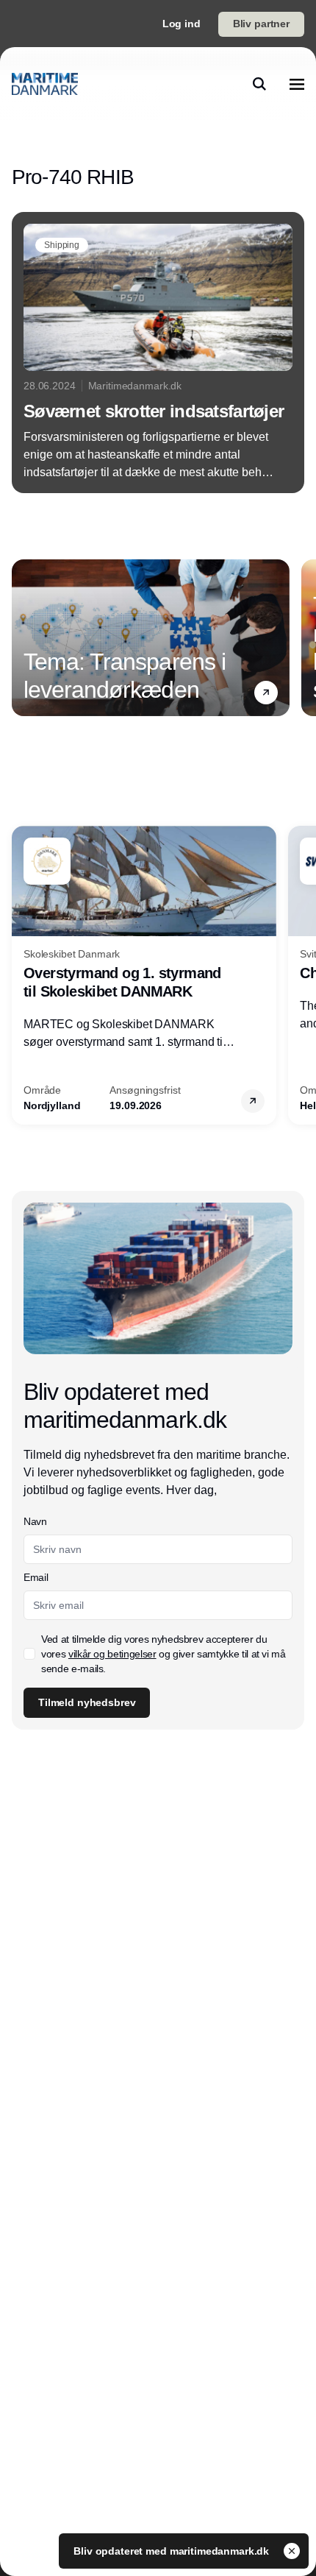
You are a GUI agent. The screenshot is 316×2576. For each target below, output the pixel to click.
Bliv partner (261, 24)
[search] (259, 84)
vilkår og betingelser (112, 1654)
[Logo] (45, 84)
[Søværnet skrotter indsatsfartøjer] (158, 353)
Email (36, 1577)
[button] (266, 692)
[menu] (297, 84)
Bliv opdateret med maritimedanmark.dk (173, 2551)
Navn (35, 1521)
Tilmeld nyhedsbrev (87, 1702)
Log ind (182, 24)
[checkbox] (29, 1654)
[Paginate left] (24, 637)
